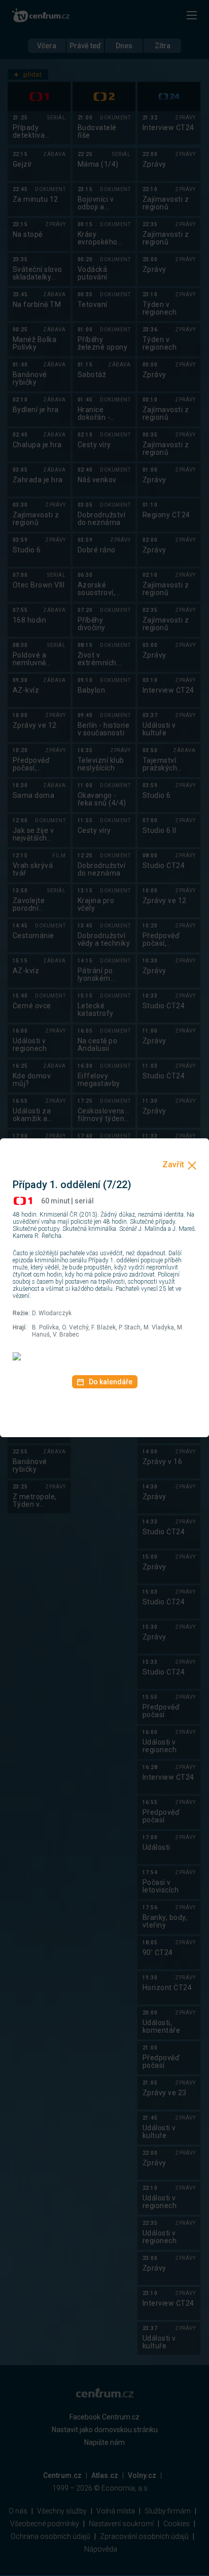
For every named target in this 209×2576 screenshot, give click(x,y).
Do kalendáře (111, 1382)
